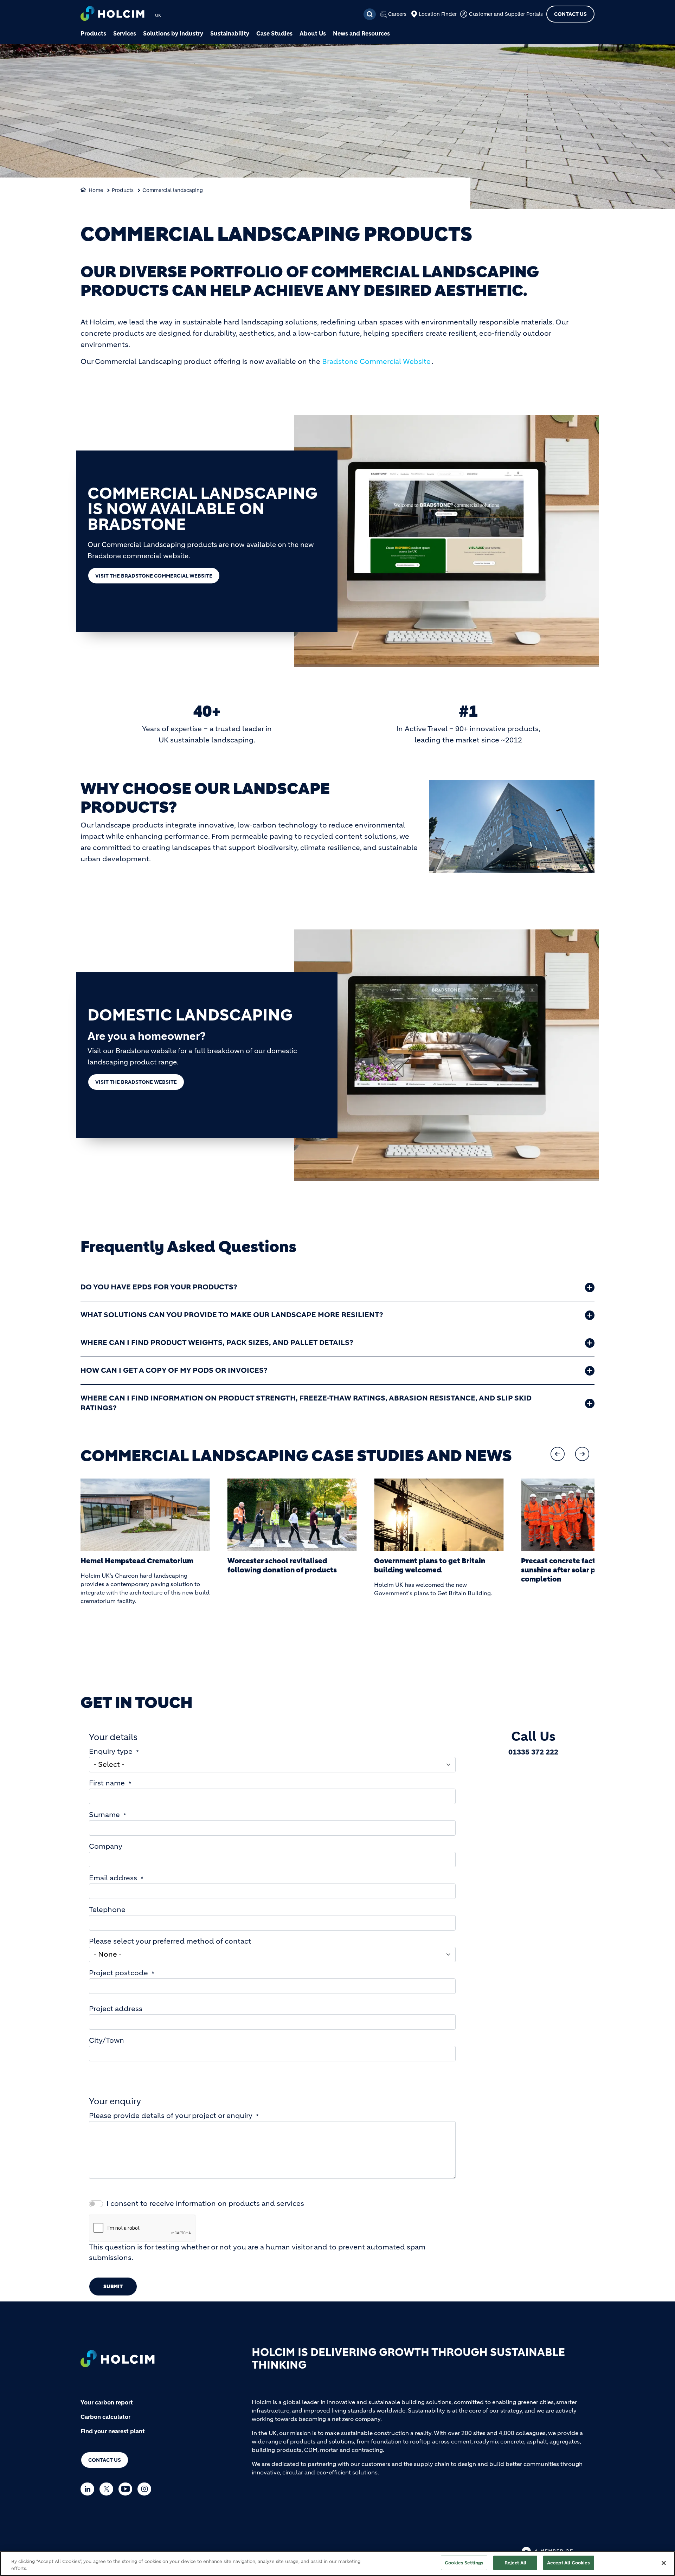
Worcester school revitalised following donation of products (282, 1566)
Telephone (107, 1910)
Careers (397, 14)
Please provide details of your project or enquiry (171, 2116)
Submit (113, 2286)
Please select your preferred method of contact (170, 1941)
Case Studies (274, 33)
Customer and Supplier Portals (506, 14)
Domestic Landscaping (190, 1015)
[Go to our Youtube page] (127, 2489)
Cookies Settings (464, 2563)
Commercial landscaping (173, 190)
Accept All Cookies (568, 2563)
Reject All (515, 2563)
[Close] (664, 2563)
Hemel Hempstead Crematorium (137, 1561)
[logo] (112, 14)
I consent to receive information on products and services (205, 2204)
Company (106, 1846)
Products (93, 33)
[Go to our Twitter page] (108, 2489)
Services (125, 33)
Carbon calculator (105, 2417)
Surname (104, 1815)
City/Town (107, 2040)
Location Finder (438, 14)
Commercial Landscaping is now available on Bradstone (202, 509)
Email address (113, 1878)
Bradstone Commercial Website (376, 362)
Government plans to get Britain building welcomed (430, 1566)
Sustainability (230, 33)
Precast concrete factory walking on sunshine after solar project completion (584, 1570)
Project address (116, 2009)
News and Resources (361, 33)
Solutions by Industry (173, 33)
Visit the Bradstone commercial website (154, 576)
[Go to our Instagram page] (146, 2489)
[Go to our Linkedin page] (89, 2489)
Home (96, 190)
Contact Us (570, 14)
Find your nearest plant (113, 2431)
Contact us (105, 2460)
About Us (313, 33)
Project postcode (118, 1973)
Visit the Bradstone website (136, 1082)
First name (107, 1783)
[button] (558, 1454)
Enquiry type (111, 1751)
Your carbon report (107, 2402)
